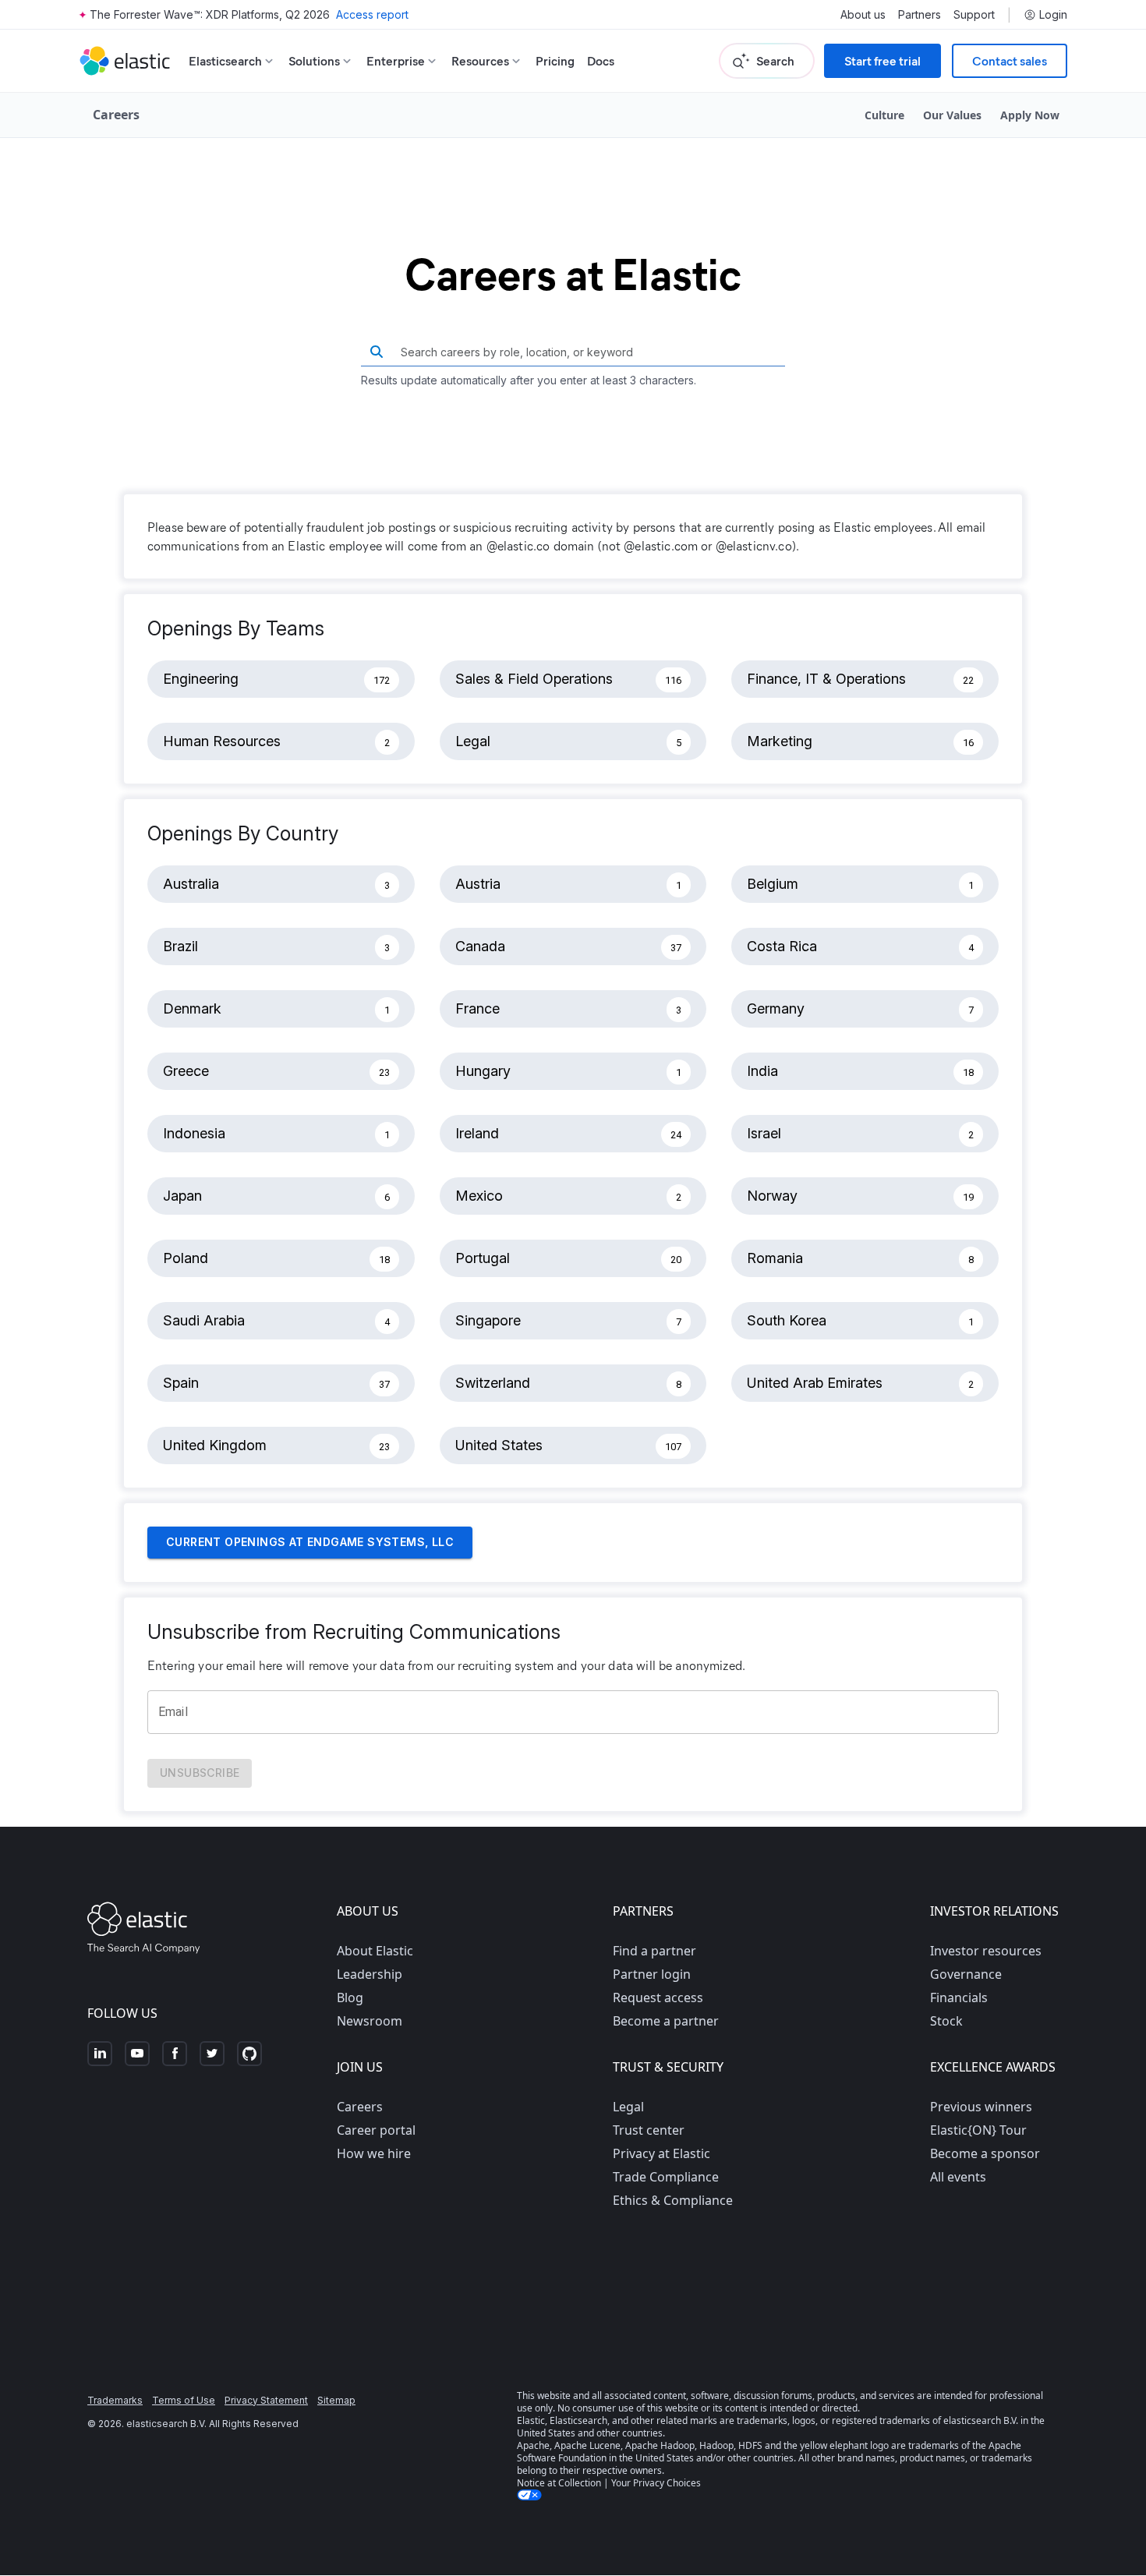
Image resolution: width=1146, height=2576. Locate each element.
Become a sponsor (985, 2153)
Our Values (952, 115)
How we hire (374, 2153)
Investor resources (986, 1951)
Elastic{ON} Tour (978, 2130)
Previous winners (981, 2107)
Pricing (555, 60)
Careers (360, 2107)
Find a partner (654, 1951)
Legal (628, 2107)
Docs (601, 60)
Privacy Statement (266, 2400)
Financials (959, 1997)
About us (863, 15)
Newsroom (370, 2021)
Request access (658, 1997)
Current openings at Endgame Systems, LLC (310, 1542)
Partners (920, 15)
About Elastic (375, 1951)
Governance (966, 1974)
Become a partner (666, 2021)
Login (1053, 15)
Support (974, 15)
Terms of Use (184, 2400)
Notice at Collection (559, 2483)
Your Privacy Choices (656, 2483)
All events (958, 2177)
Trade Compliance (666, 2177)
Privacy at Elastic (661, 2153)
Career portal (376, 2130)
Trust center (649, 2130)
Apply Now (1030, 115)
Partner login (652, 1974)
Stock (946, 2021)
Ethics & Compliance (673, 2200)
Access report (372, 14)
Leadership (370, 1974)
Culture (884, 115)
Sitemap (336, 2400)
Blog (350, 1997)
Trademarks (115, 2400)
